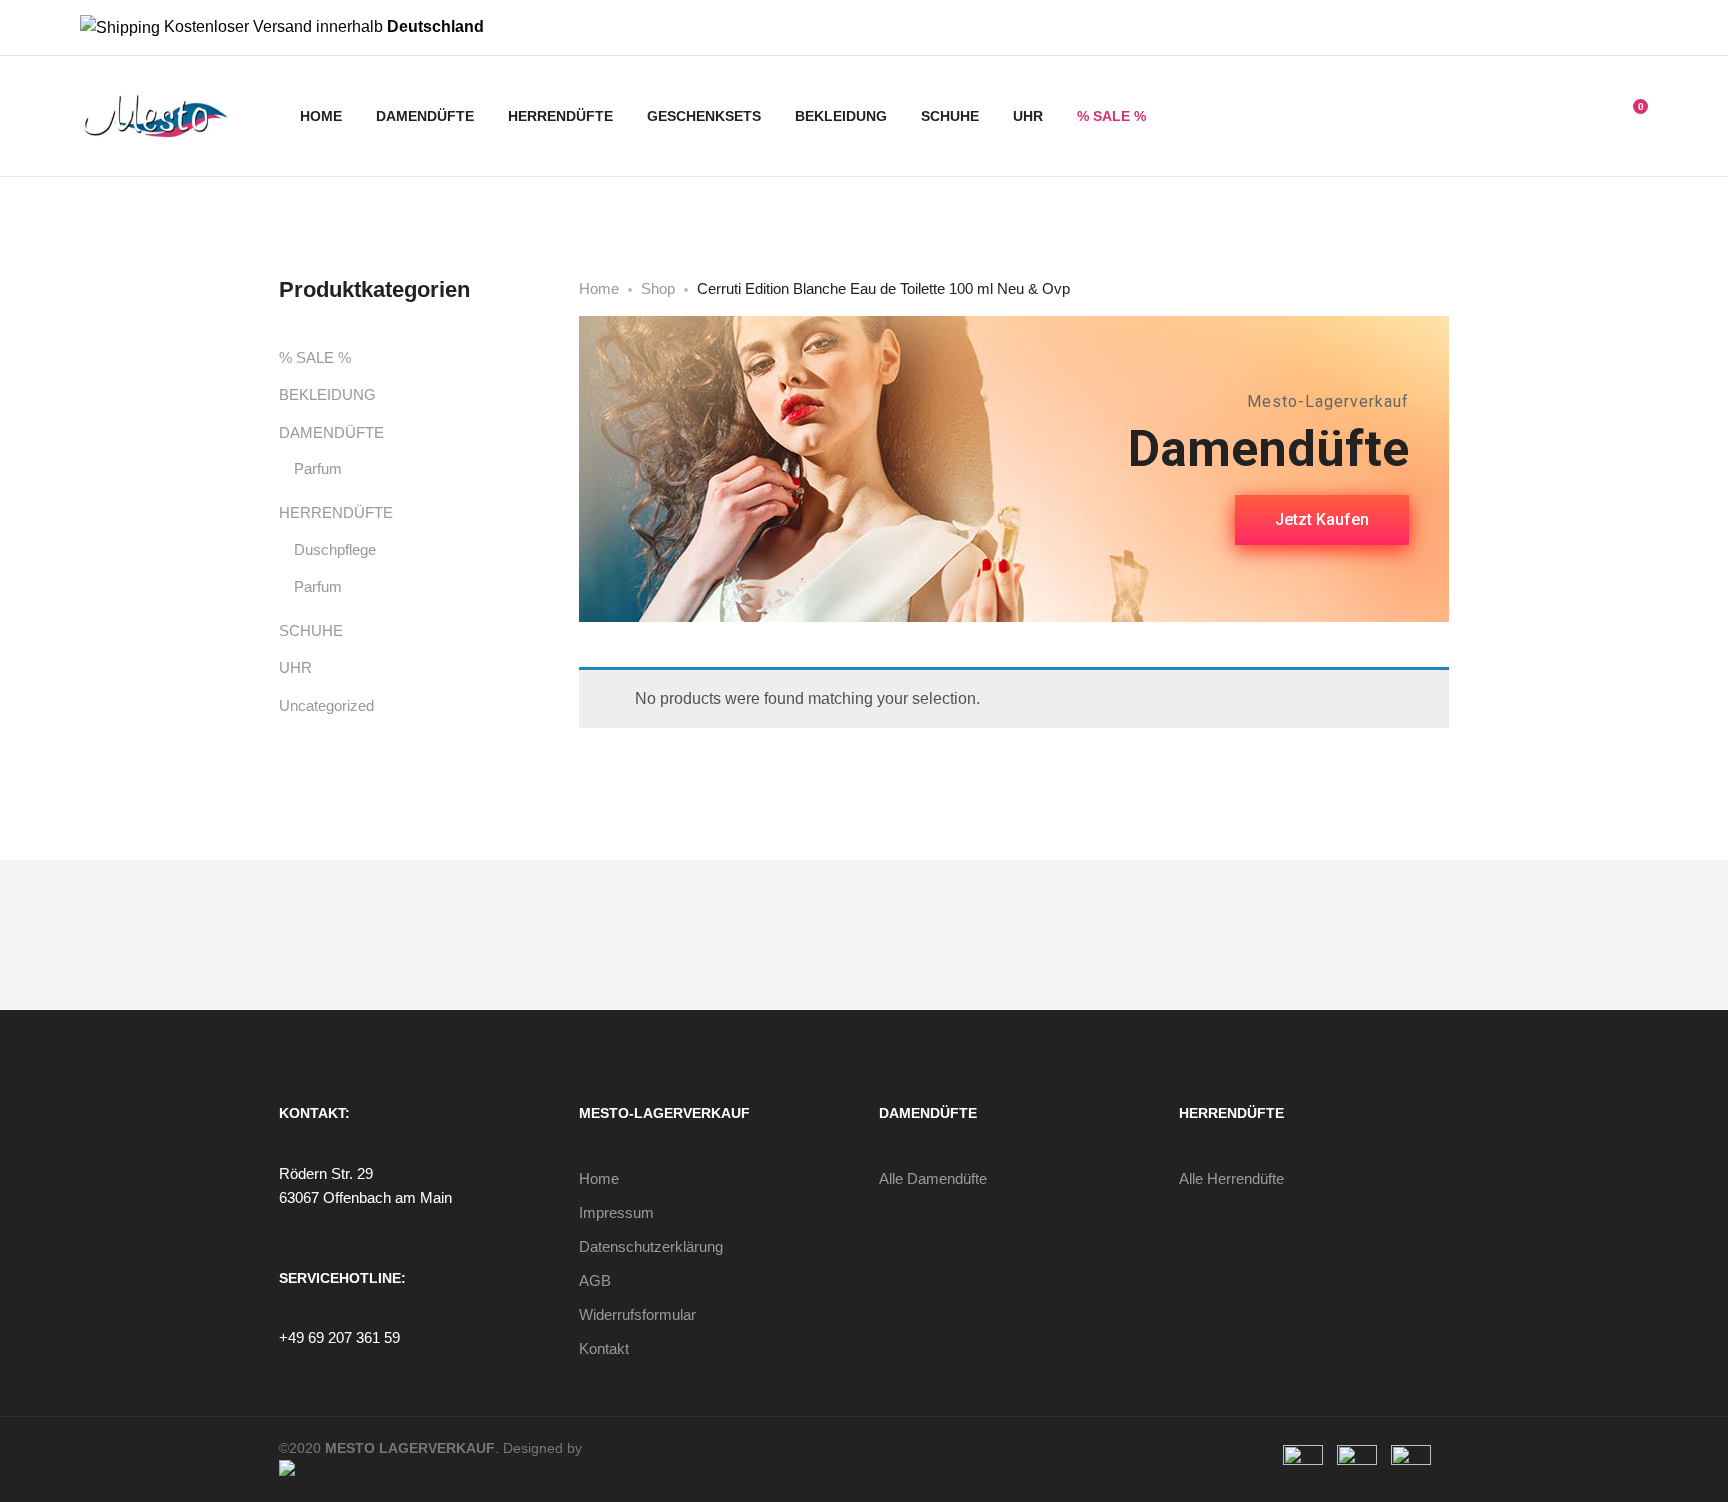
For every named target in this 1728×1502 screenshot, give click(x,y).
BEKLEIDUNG (841, 116)
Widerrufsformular (637, 1314)
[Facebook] (1610, 28)
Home (599, 1178)
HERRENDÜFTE (560, 116)
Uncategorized (326, 705)
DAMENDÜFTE (425, 116)
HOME (321, 116)
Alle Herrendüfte (1231, 1178)
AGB (595, 1280)
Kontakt (604, 1348)
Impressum (616, 1212)
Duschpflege (335, 549)
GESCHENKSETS (704, 116)
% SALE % (1111, 116)
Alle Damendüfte (933, 1178)
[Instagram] (1642, 28)
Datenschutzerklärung (651, 1246)
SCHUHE (950, 116)
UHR (1028, 116)
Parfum (318, 468)
